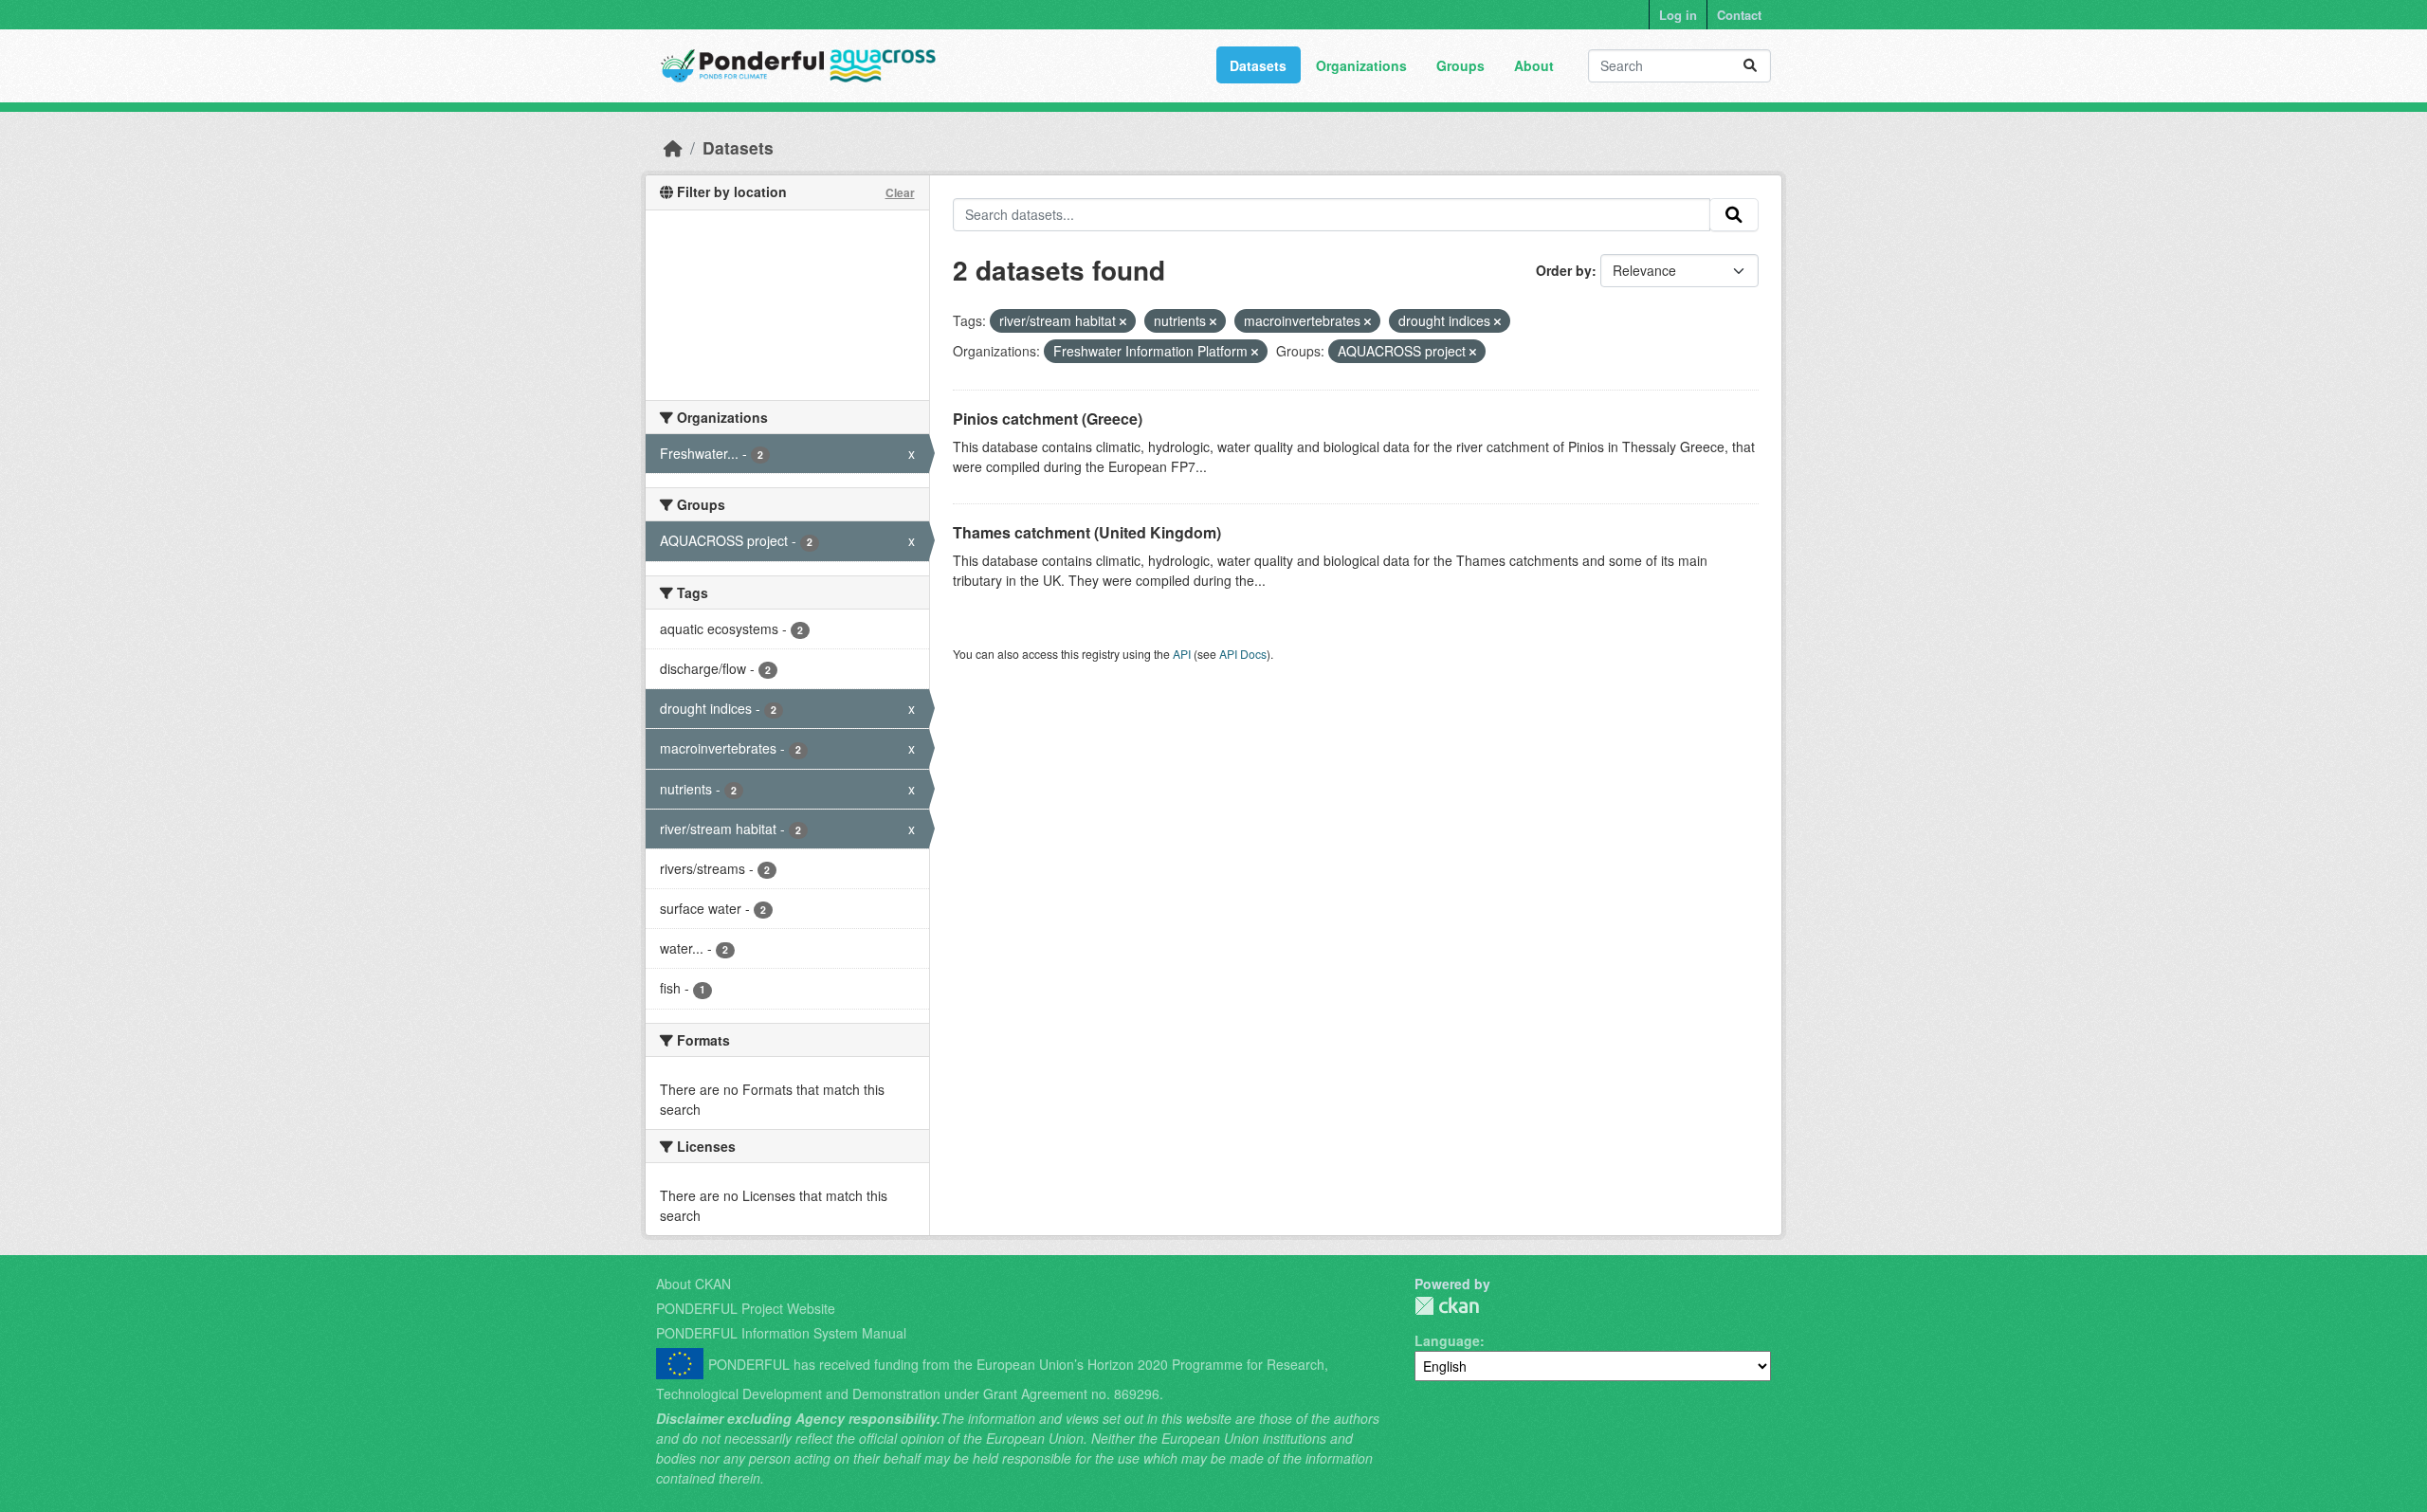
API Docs (1243, 654)
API (1182, 654)
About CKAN (693, 1284)
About (1534, 65)
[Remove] (1123, 321)
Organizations (1361, 65)
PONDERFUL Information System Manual (781, 1333)
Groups (1460, 65)
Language (1447, 1340)
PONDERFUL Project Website (746, 1308)
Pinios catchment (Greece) (1048, 419)
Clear (900, 192)
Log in (1678, 15)
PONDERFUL (1447, 1306)
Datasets (1258, 65)
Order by (1564, 270)
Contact (1739, 15)
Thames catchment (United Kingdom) (1087, 532)
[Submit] (1750, 66)
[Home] (673, 147)
